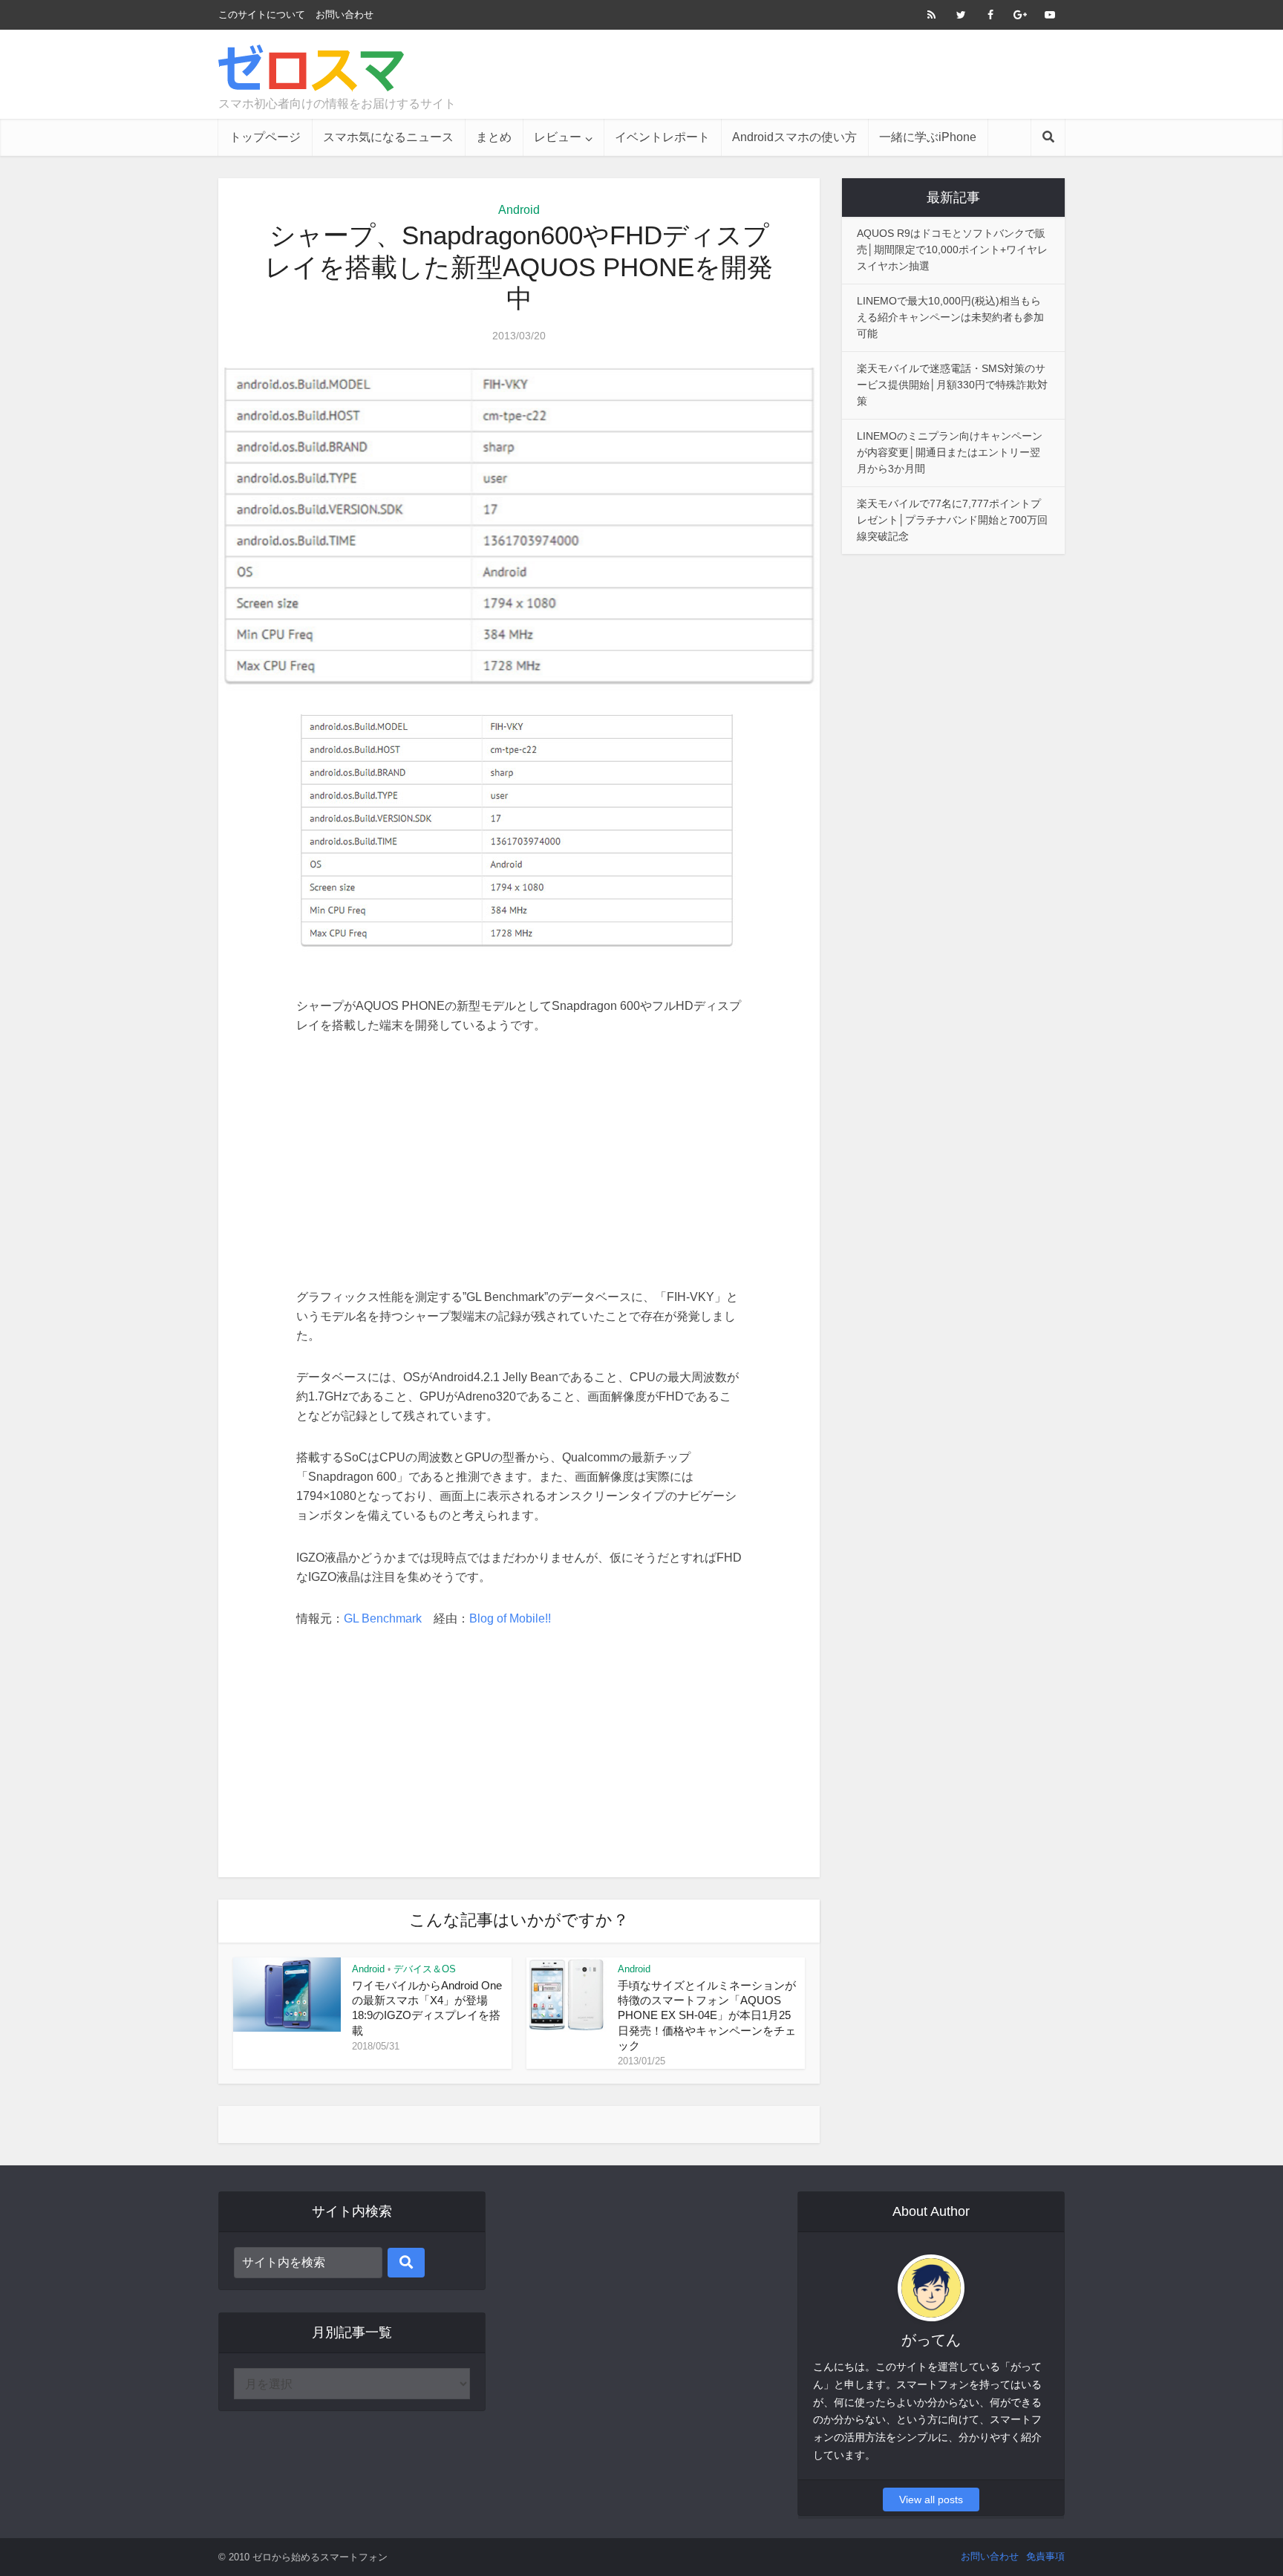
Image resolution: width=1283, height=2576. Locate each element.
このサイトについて (262, 14)
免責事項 (1045, 2556)
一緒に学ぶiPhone (928, 137)
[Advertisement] (794, 74)
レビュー (558, 137)
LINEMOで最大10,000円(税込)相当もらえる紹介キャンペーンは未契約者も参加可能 (950, 317)
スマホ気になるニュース (388, 137)
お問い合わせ (345, 14)
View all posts (931, 2500)
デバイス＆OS (425, 1969)
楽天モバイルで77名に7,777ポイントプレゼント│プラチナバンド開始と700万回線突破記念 (952, 520)
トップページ (265, 137)
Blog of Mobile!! (510, 1618)
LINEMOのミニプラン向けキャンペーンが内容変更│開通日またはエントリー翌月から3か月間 (950, 452)
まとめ (494, 137)
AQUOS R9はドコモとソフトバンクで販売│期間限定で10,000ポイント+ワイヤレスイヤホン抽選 (952, 250)
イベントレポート (662, 137)
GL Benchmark (383, 1618)
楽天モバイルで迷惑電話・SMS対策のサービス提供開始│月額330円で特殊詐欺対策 (952, 385)
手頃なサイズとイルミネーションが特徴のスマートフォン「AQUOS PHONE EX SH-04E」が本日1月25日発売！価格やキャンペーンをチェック (707, 2015)
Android (519, 210)
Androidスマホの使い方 (794, 137)
